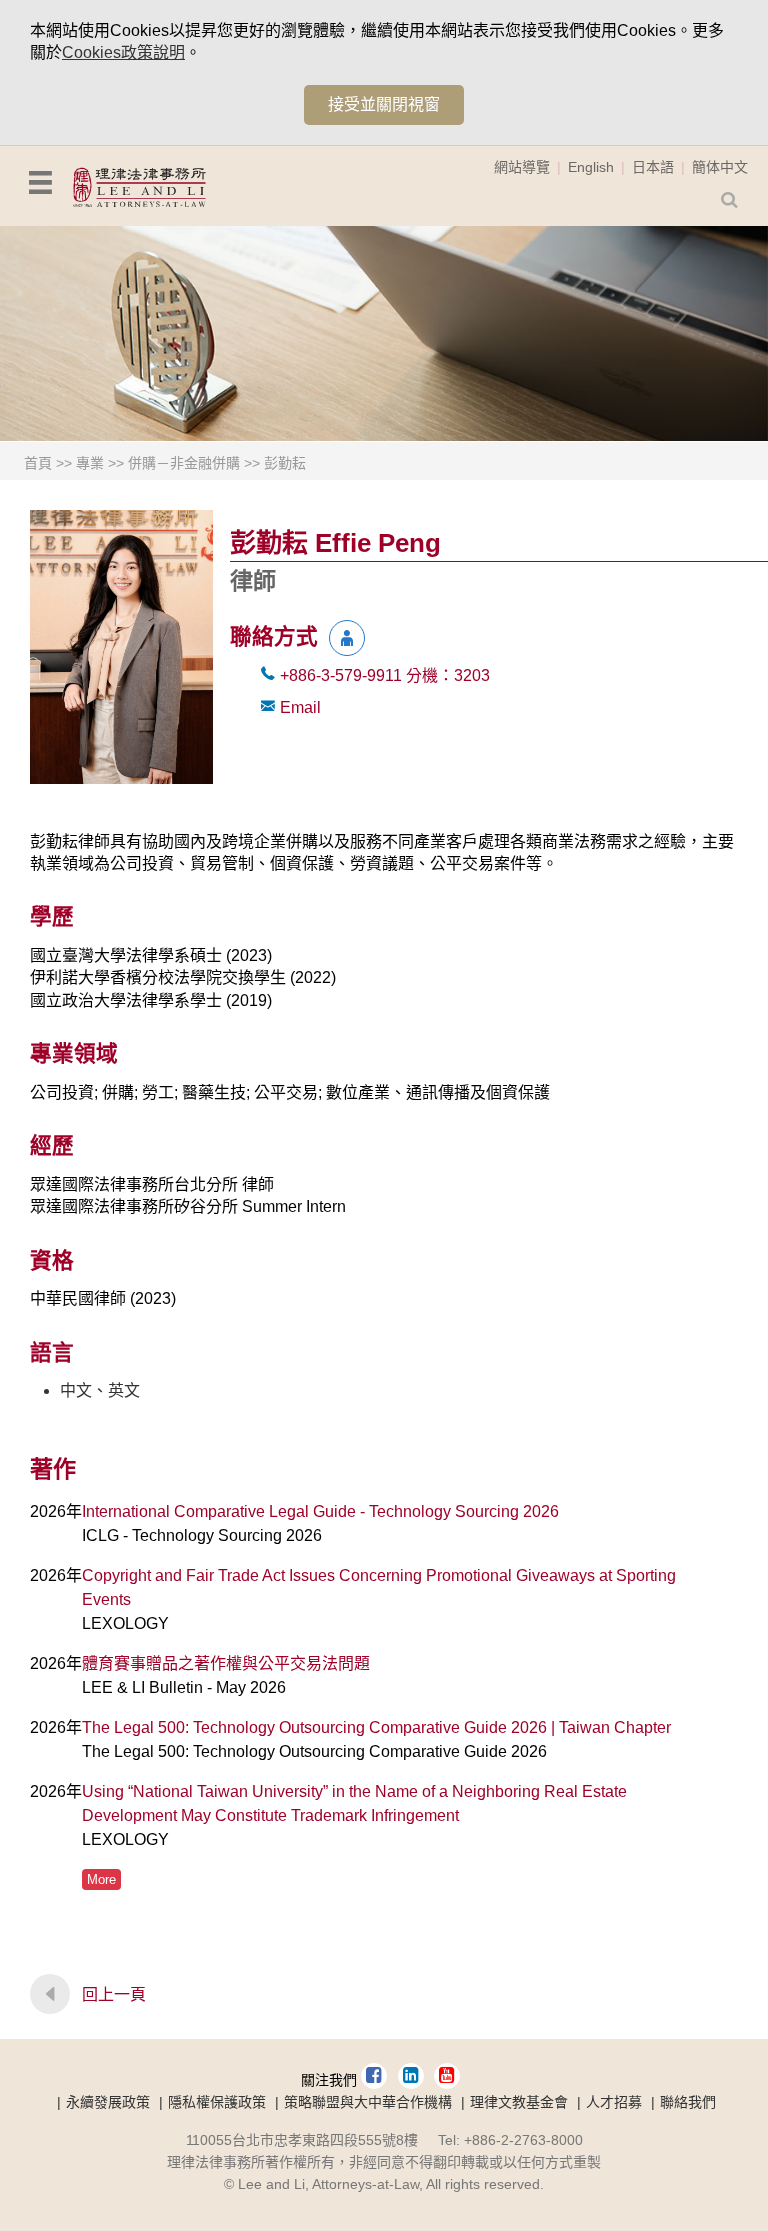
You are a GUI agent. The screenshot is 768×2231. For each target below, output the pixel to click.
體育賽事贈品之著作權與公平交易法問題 (226, 1663)
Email (300, 707)
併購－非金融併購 (184, 463)
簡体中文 (720, 167)
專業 (90, 463)
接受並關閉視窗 (384, 104)
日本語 (653, 167)
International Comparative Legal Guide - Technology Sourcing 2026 (320, 1511)
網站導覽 (522, 167)
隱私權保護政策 (217, 2102)
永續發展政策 (108, 2102)
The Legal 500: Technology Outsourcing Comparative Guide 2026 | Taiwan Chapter (376, 1727)
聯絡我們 (688, 2102)
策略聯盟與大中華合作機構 (368, 2102)
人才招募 (614, 2102)
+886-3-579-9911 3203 (385, 675)
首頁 (38, 463)
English (591, 167)
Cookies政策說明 (123, 52)
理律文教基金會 (519, 2102)
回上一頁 (114, 1994)
